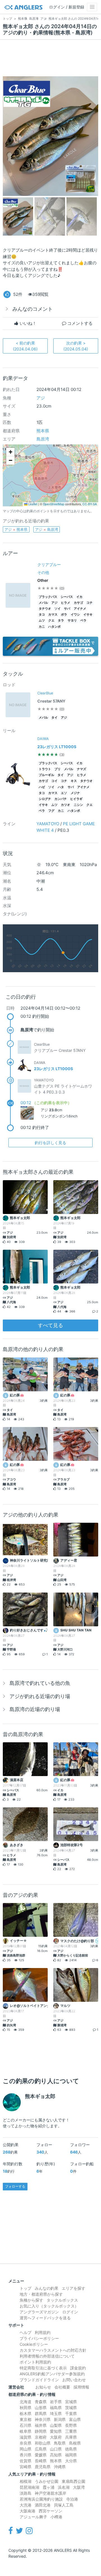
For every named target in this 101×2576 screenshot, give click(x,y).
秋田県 (26, 2408)
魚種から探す (31, 2300)
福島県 (56, 2408)
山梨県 (56, 2425)
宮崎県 (26, 2467)
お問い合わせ (74, 2380)
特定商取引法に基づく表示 (43, 2368)
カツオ (66, 805)
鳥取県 (60, 2443)
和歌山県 (43, 2443)
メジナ (75, 793)
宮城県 (71, 2402)
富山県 (75, 2419)
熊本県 (43, 431)
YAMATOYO (48, 824)
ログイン (70, 2312)
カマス (53, 615)
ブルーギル (46, 775)
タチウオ (45, 609)
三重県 (71, 2431)
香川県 (26, 2455)
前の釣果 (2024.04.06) (25, 346)
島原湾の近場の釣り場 (35, 1709)
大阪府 (56, 2437)
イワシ (75, 615)
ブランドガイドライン (39, 2380)
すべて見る (50, 1325)
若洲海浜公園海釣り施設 (41, 2499)
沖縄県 (60, 2467)
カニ (42, 627)
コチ (89, 603)
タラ (61, 620)
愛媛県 (41, 2455)
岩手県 (56, 2402)
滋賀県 (26, 2437)
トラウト (45, 769)
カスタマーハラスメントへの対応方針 (53, 2350)
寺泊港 (72, 2499)
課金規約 (78, 2368)
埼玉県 (56, 2413)
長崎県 (41, 2461)
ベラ (83, 620)
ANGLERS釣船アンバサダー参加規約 (52, 2374)
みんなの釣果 (47, 2288)
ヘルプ (26, 2332)
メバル (43, 603)
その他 (43, 572)
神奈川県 (43, 2419)
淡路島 (26, 2493)
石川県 (26, 2425)
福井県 (41, 2425)
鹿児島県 (43, 2467)
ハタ (61, 787)
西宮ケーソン (50, 2511)
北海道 (26, 2402)
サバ (67, 609)
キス (74, 781)
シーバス (67, 597)
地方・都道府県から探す (41, 2294)
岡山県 (26, 2449)
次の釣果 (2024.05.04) (76, 346)
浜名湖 (64, 2487)
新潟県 (60, 2419)
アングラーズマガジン (39, 2312)
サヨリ (72, 620)
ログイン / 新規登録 (67, 7)
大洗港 (26, 2505)
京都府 (41, 2437)
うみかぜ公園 (47, 2481)
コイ (54, 781)
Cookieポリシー (34, 2344)
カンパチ (61, 799)
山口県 (56, 2449)
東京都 (26, 2419)
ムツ (42, 620)
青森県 (41, 2402)
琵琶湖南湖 (29, 2487)
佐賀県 (26, 2461)
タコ (42, 615)
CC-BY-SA (90, 504)
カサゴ (78, 603)
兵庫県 (71, 2437)
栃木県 (26, 2413)
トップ (26, 2288)
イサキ (88, 615)
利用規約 (43, 2332)
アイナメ (80, 609)
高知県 (56, 2455)
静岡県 (41, 2431)
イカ (79, 597)
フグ (51, 811)
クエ (51, 620)
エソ (64, 793)
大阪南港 (27, 2511)
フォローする (15, 2186)
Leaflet (32, 504)
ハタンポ (54, 627)
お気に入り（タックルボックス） (49, 2306)
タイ (54, 718)
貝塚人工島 (64, 2505)
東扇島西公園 (74, 2481)
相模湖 (26, 2481)
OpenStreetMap (54, 504)
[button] (10, 452)
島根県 (75, 2443)
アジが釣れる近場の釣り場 (40, 1696)
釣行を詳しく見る (50, 1143)
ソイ (58, 609)
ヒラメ (66, 603)
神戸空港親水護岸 (50, 2493)
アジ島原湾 (47, 529)
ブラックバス (48, 597)
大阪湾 (79, 2487)
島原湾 (43, 439)
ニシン (78, 805)
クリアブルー (49, 564)
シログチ (45, 799)
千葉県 (71, 2413)
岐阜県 (26, 2431)
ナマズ (82, 769)
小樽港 (56, 2517)
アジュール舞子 (33, 2517)
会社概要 (62, 2387)
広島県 (41, 2449)
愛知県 (56, 2431)
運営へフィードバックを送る (45, 2318)
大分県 (71, 2461)
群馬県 (41, 2413)
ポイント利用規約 (35, 2362)
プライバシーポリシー (39, 2338)
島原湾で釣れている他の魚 (40, 1683)
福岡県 (71, 2455)
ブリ (58, 769)
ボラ (64, 615)
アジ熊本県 (16, 529)
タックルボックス (62, 2300)
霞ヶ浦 (49, 2487)
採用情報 (81, 2387)
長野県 (71, 2425)
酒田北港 (43, 2505)
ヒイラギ (76, 799)
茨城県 (71, 2408)
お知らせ (43, 2387)
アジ (41, 398)
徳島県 (71, 2449)
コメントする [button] (79, 323)
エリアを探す (74, 2288)
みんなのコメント (33, 309)
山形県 (41, 2408)
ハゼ (42, 787)
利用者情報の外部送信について (47, 2356)
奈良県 (26, 2443)
